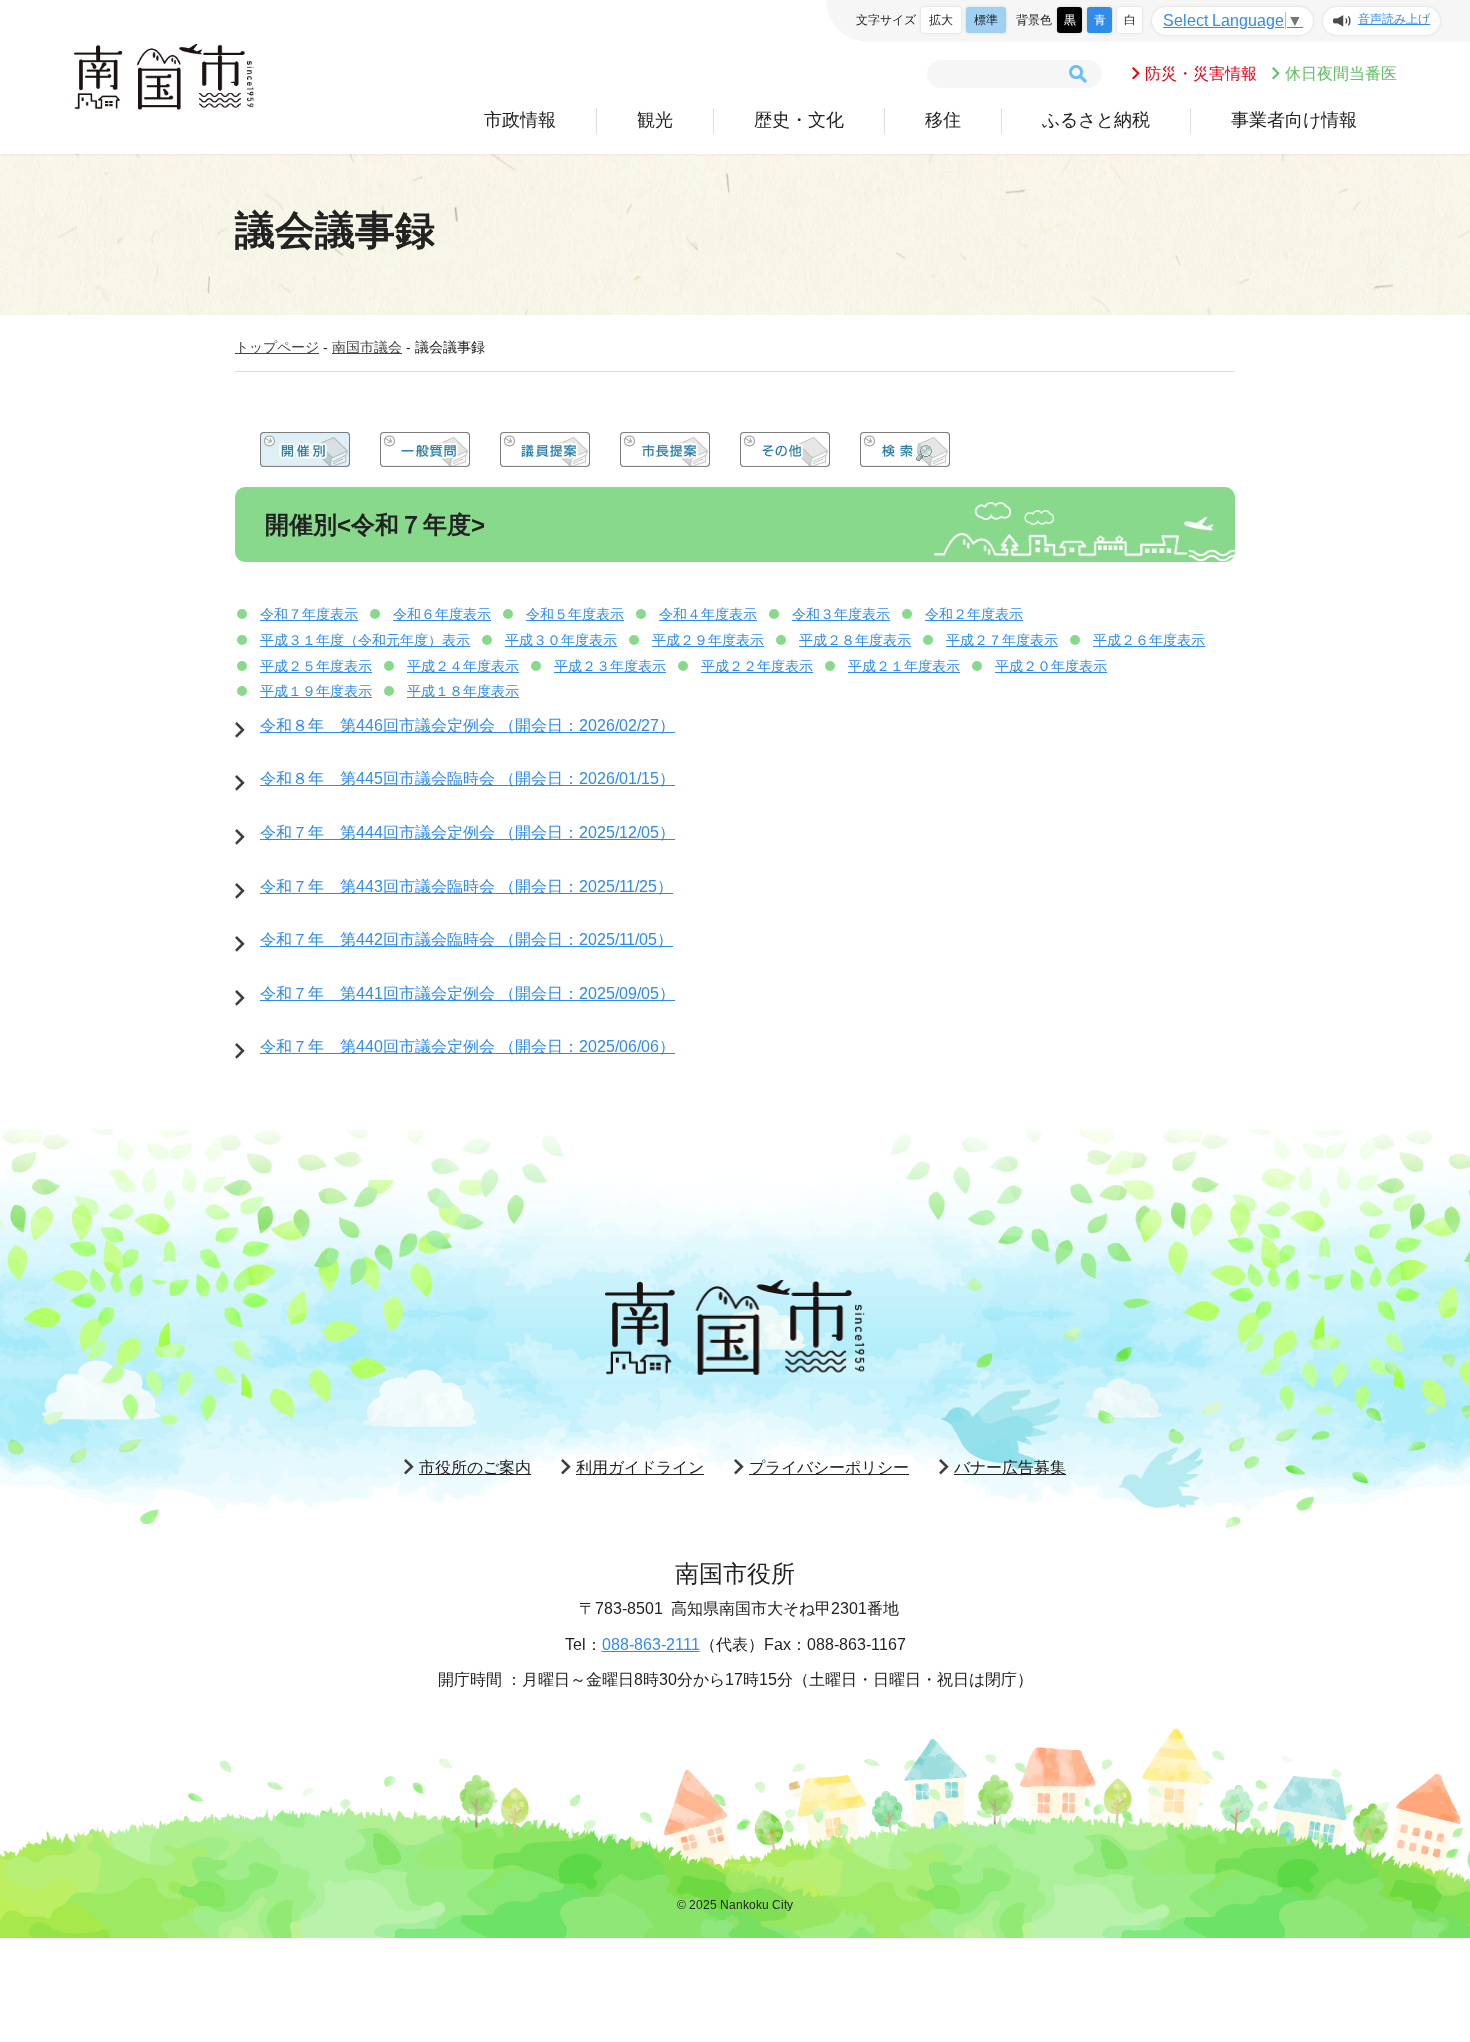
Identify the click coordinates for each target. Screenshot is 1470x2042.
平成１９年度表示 (316, 691)
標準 (986, 20)
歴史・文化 (799, 120)
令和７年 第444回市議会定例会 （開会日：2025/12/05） (467, 832)
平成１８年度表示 (463, 691)
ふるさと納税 (1096, 120)
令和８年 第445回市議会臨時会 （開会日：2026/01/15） (467, 778)
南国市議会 (367, 347)
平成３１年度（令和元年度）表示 (365, 640)
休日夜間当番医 (1341, 73)
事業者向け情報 (1294, 120)
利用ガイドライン (640, 1467)
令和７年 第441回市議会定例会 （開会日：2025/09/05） (467, 993)
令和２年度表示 (974, 614)
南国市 (164, 77)
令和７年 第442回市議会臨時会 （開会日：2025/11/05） (466, 939)
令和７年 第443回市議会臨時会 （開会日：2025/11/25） (466, 886)
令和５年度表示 (575, 614)
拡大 (941, 20)
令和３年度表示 (841, 614)
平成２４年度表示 (463, 666)
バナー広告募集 (1010, 1467)
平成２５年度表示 (316, 666)
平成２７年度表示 (1002, 640)
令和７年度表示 (309, 614)
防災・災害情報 (1201, 73)
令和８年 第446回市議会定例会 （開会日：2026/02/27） (467, 725)
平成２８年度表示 (855, 640)
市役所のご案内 (475, 1467)
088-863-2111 (651, 1644)
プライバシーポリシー (829, 1467)
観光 (655, 120)
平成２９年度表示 (708, 640)
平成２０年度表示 (1051, 666)
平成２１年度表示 (904, 666)
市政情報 (520, 120)
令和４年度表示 (708, 614)
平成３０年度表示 (561, 640)
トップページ (277, 347)
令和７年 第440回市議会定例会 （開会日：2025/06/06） (467, 1046)
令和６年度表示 (442, 614)
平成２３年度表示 (610, 666)
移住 (943, 120)
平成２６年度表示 (1149, 640)
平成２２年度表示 (757, 666)
